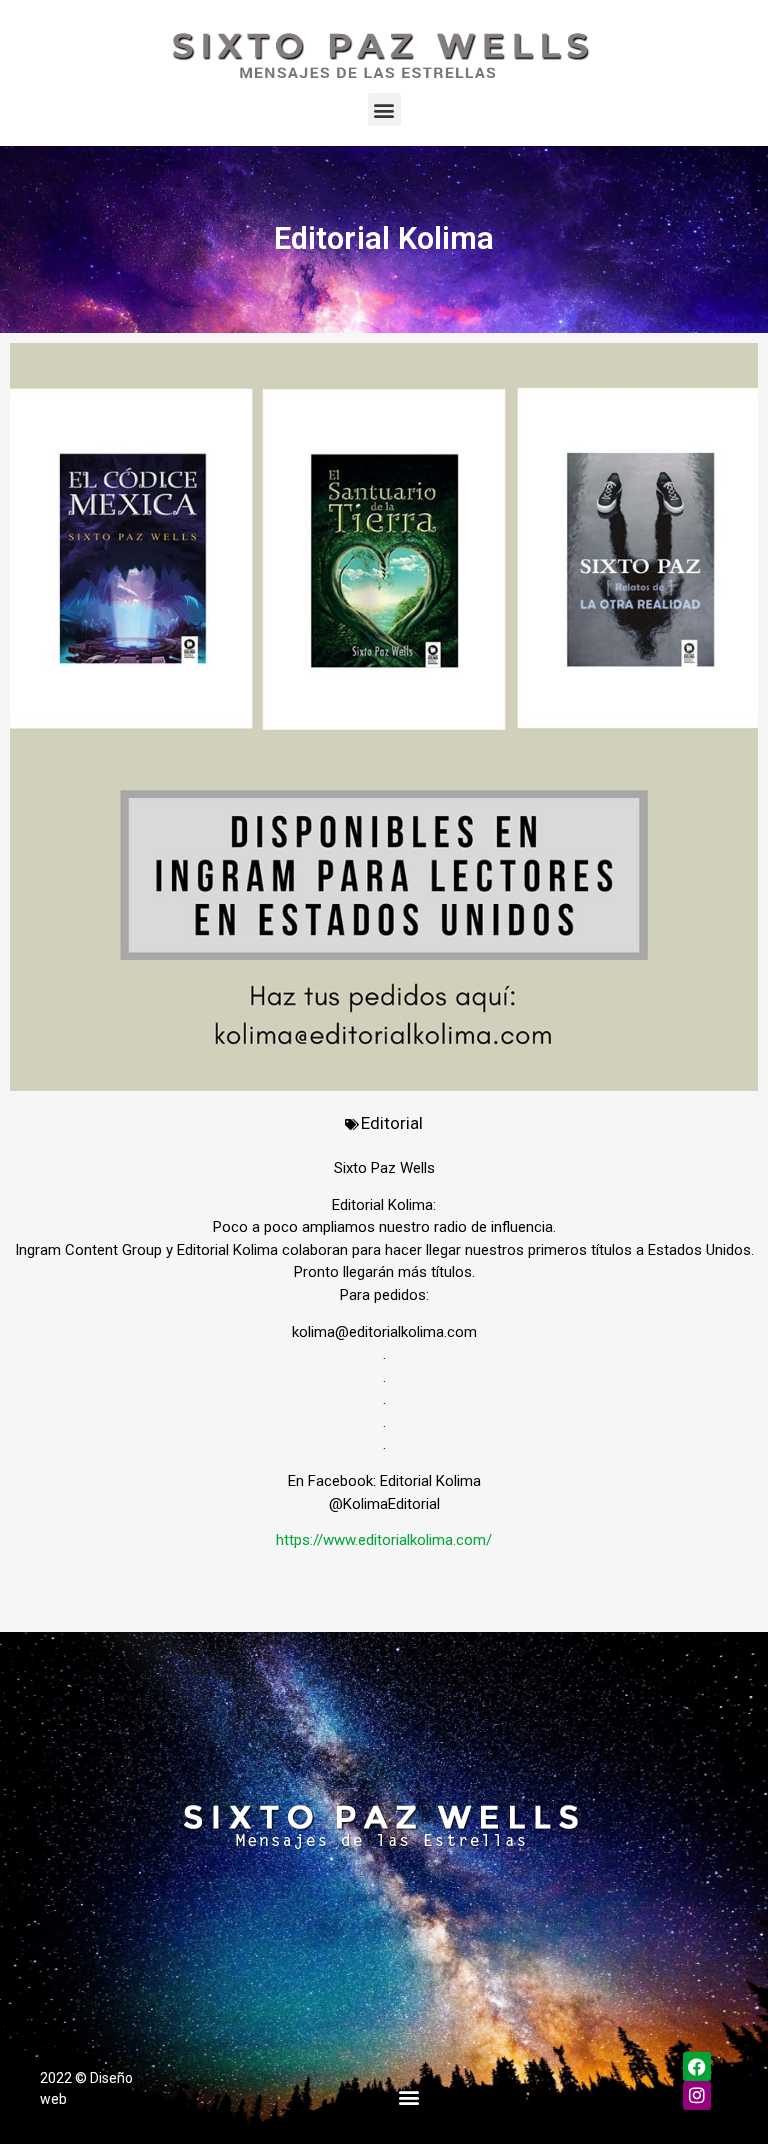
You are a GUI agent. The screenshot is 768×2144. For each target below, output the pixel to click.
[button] (384, 109)
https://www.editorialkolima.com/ (384, 1540)
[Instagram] (697, 2095)
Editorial (392, 1123)
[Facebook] (697, 2066)
